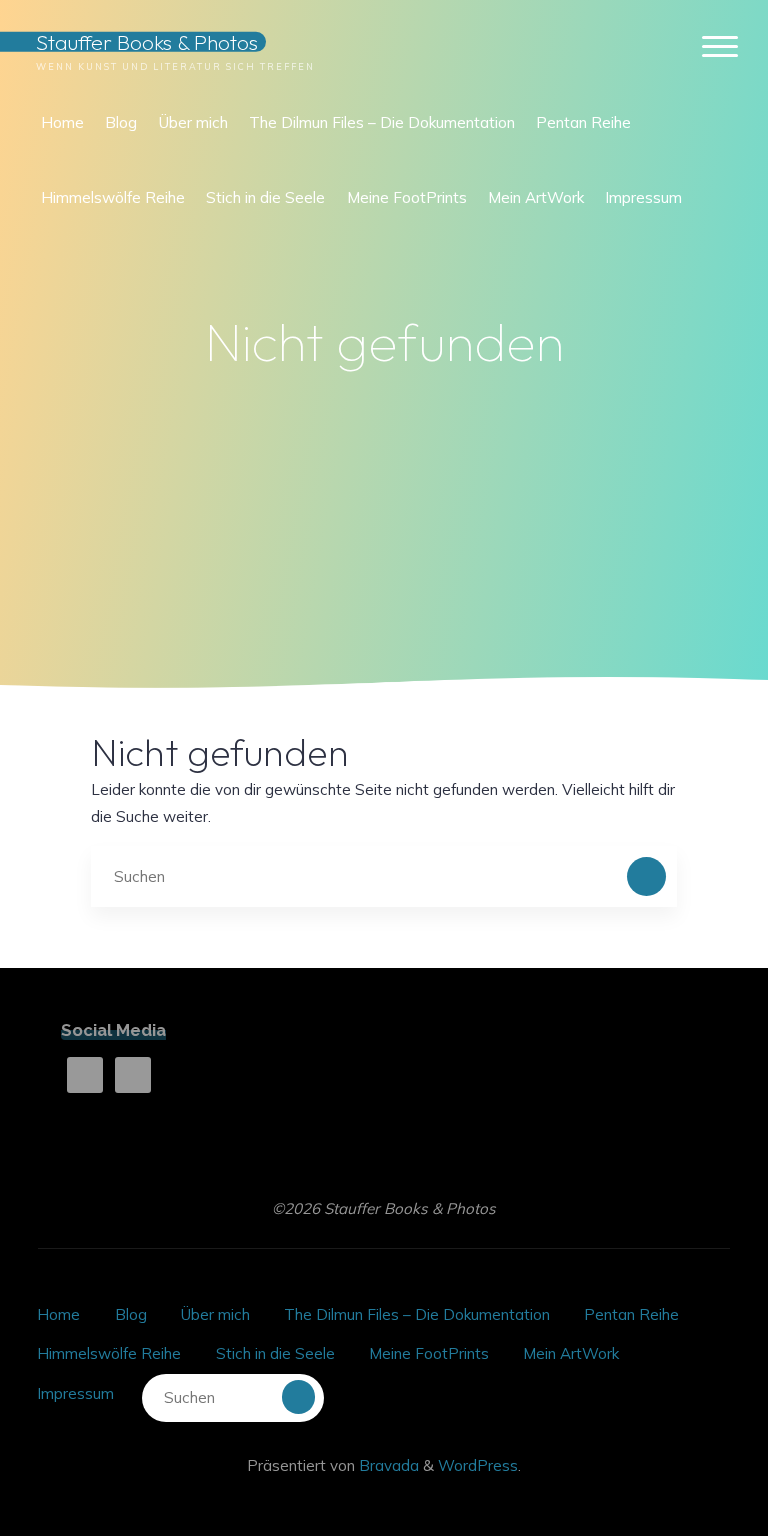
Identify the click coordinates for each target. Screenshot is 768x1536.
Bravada (387, 1465)
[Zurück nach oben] (690, 1458)
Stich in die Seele (275, 1353)
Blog (131, 1314)
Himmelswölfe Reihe (109, 1353)
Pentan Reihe (631, 1314)
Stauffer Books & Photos (147, 41)
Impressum (75, 1393)
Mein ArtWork (571, 1353)
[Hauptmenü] (720, 47)
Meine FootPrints (429, 1353)
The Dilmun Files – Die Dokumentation (417, 1314)
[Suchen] (647, 877)
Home (58, 1314)
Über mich (215, 1314)
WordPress (478, 1465)
